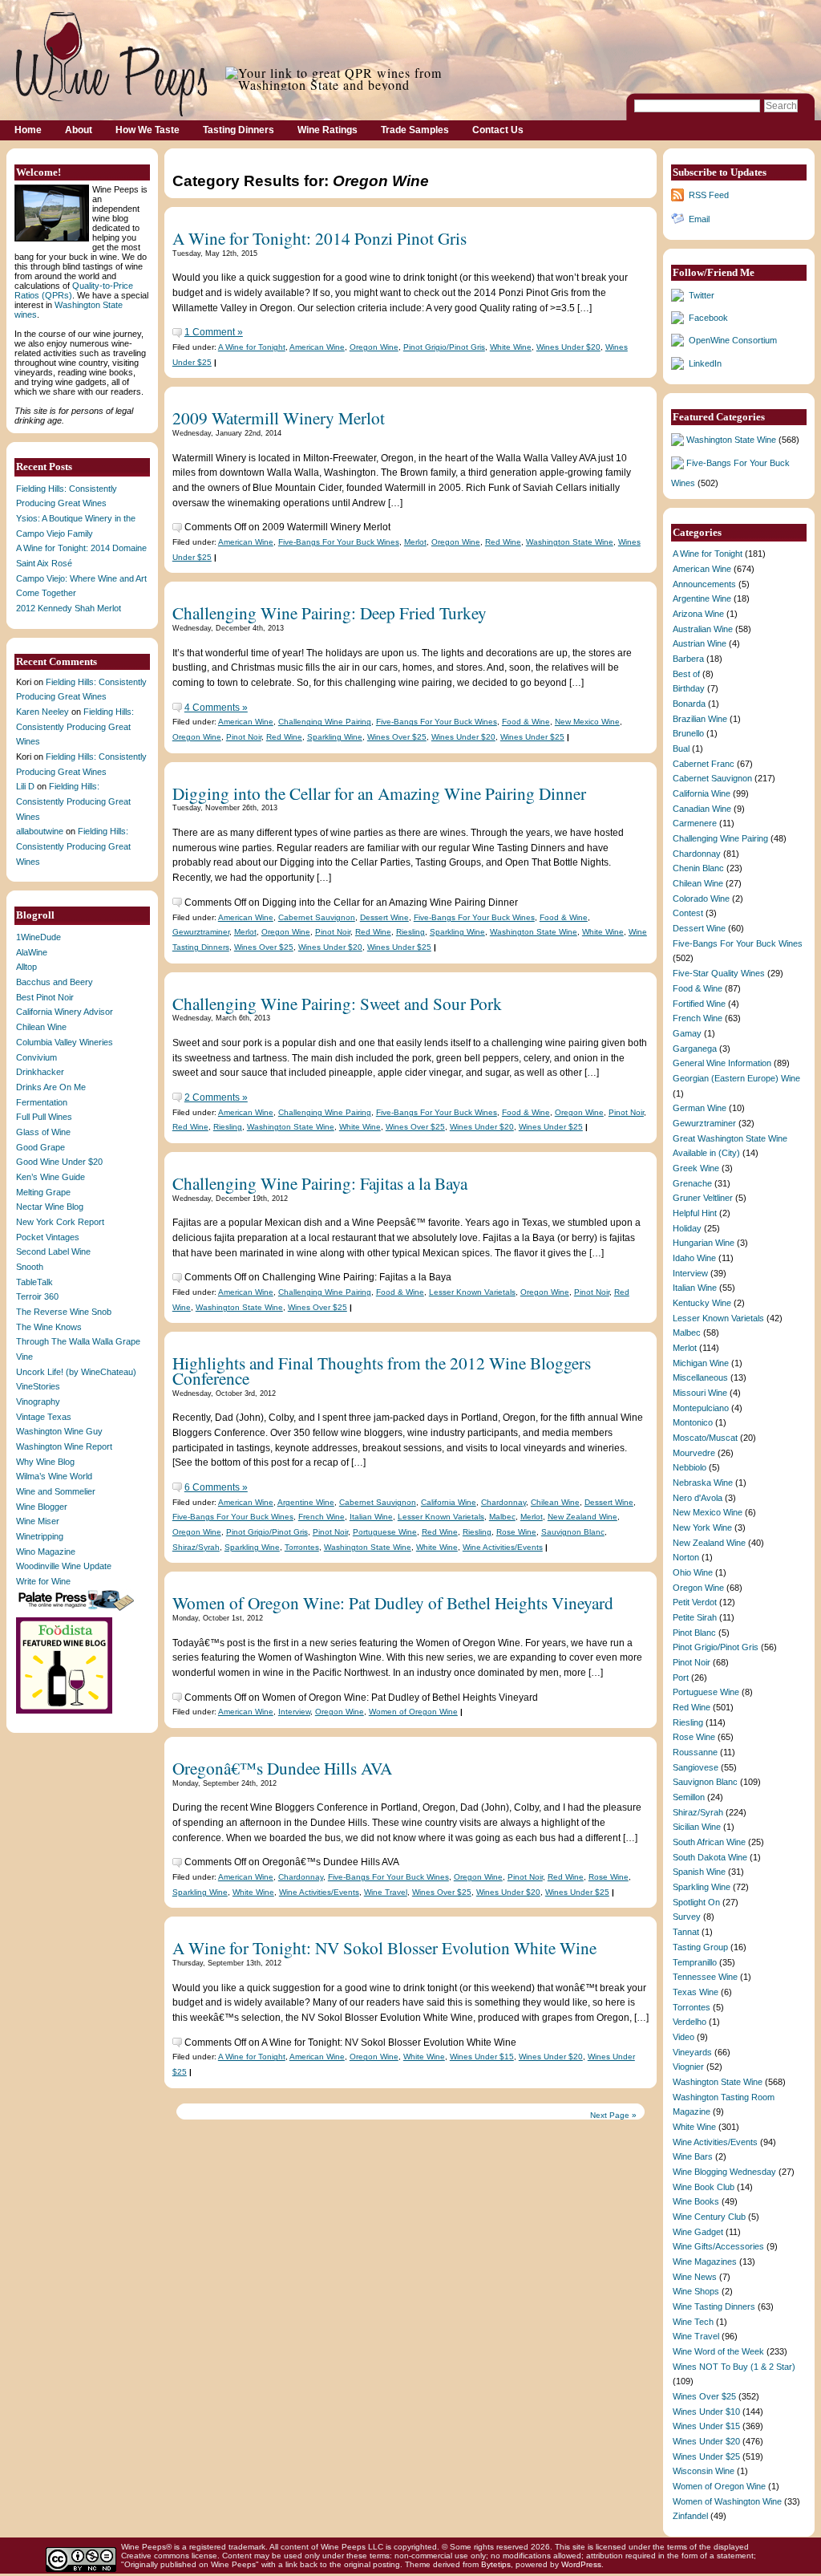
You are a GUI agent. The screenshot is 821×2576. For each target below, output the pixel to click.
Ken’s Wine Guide (51, 1177)
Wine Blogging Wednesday (724, 2172)
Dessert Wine (384, 917)
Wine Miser (38, 1521)
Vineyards (692, 2052)
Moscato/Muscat (705, 1438)
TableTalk (34, 1282)
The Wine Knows (49, 1327)
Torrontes (302, 1547)
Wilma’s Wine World (54, 1476)
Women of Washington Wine (727, 2501)
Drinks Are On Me (51, 1087)
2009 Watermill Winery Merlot (279, 418)
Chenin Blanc (698, 868)
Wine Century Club (709, 2217)
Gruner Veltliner (703, 1198)
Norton (686, 1557)
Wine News (695, 2277)
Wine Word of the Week (718, 2351)
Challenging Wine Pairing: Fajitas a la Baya (320, 1183)
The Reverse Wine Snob (64, 1312)
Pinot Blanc (694, 1633)
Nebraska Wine (703, 1483)
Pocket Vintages (48, 1237)
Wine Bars (693, 2156)
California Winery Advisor (65, 1012)
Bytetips (496, 2564)
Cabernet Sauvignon (317, 917)
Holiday (687, 1228)
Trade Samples (415, 130)
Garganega (695, 1049)
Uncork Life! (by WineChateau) (76, 1372)
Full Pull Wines (44, 1117)
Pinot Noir (244, 737)
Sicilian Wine (697, 1827)
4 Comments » (216, 708)
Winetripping (40, 1536)
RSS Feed (709, 195)
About (79, 130)
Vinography (38, 1402)
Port (681, 1677)
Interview (294, 1712)
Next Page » (613, 2115)
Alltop (26, 967)
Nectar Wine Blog (50, 1207)
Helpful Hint (695, 1213)
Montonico (693, 1422)
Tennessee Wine (705, 1977)
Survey (687, 1917)
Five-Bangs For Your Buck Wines (339, 542)
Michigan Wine (701, 1363)
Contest (688, 913)
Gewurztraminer (201, 932)
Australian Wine (703, 629)
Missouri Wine (700, 1393)
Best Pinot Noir (45, 997)
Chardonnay (504, 1502)
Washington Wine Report (64, 1446)
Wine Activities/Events (503, 1547)
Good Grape (40, 1147)
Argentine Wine (306, 1502)
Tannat (686, 1932)
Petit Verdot (695, 1602)
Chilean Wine (41, 1027)
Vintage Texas (44, 1417)
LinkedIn (705, 363)
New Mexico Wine (587, 722)
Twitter (702, 295)
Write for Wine (43, 1581)
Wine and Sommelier (56, 1491)
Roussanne (695, 1752)
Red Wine (503, 542)
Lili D (25, 786)
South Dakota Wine (710, 1857)
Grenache (692, 1183)
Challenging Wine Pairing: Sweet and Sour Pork (337, 1003)
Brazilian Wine (700, 719)
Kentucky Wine (702, 1303)
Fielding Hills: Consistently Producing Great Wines (75, 726)
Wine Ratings (328, 130)
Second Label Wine (53, 1251)
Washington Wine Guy (59, 1431)
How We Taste (148, 130)
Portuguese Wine (385, 1532)
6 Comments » (216, 1487)
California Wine (449, 1502)
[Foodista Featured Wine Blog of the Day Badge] (66, 1712)
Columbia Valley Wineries (65, 1042)
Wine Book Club (704, 2187)
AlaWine (32, 952)
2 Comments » (216, 1097)
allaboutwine (40, 831)
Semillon (689, 1797)
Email (699, 219)
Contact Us (498, 130)
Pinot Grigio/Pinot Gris (444, 347)
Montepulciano (701, 1408)
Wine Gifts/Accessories (718, 2246)
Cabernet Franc (704, 764)
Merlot (415, 542)
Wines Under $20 (568, 347)
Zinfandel (690, 2516)
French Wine (322, 1517)
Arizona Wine (698, 614)
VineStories (38, 1386)
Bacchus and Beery (55, 982)
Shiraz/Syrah (196, 1547)
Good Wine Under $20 (59, 1162)
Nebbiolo (690, 1467)
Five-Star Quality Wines (719, 973)
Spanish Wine (699, 1872)
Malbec (502, 1517)
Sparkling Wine (335, 737)
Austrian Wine (700, 643)
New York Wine (702, 1527)
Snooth (30, 1267)
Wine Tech (693, 2322)
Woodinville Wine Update (64, 1566)
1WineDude (38, 937)
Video (683, 2037)
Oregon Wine (374, 347)
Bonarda (689, 704)
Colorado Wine (701, 899)
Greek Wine (696, 1168)
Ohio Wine (693, 1572)
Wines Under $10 (706, 2412)
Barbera (688, 659)
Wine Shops (696, 2291)
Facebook (708, 318)
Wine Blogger (42, 1507)
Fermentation (42, 1102)
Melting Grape (43, 1192)
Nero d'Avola (698, 1498)
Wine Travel (386, 1892)
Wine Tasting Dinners (714, 2306)
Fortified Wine (699, 1004)
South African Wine (709, 1842)
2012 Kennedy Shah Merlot (69, 608)
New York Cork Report (60, 1222)
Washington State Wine (570, 542)
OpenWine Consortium (733, 340)
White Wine (511, 347)
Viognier (688, 2067)
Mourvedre (694, 1453)
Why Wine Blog (45, 1462)
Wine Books (696, 2201)
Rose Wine (516, 1532)
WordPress (581, 2564)
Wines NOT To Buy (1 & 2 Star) (734, 2367)
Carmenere (695, 823)
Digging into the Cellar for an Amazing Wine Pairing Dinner (379, 793)
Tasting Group (700, 1947)
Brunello (688, 733)
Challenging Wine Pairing (325, 722)
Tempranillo (695, 1962)
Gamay (687, 1033)
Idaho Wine (694, 1258)
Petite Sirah (695, 1617)
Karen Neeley (42, 712)
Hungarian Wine (704, 1243)
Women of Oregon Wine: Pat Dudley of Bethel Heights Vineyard (393, 1602)
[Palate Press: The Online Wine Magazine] (78, 1610)
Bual (681, 748)
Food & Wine (526, 722)
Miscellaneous (700, 1377)
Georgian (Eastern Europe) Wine (736, 1078)
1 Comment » (214, 332)
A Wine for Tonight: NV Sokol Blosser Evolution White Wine (384, 1947)
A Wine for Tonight (252, 347)
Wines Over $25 (397, 737)
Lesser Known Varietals (472, 1292)
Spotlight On (696, 1902)
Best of (686, 674)
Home (28, 130)
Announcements (704, 584)
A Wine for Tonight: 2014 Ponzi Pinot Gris (320, 238)
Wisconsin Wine (704, 2471)
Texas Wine (696, 1992)
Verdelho (690, 2022)
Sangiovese (696, 1767)
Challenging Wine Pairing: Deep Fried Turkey (330, 613)
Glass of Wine (43, 1132)
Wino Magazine (46, 1552)
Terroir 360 (37, 1296)
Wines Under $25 (532, 737)
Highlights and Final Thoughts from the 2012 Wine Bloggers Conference (382, 1370)
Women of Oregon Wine (413, 1712)
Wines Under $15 (482, 2057)
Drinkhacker (40, 1072)
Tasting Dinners (239, 130)
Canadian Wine (702, 809)
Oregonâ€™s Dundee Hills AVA (282, 1768)
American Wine (317, 347)
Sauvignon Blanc (573, 1532)
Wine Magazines (705, 2262)
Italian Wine (371, 1517)
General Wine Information (722, 1063)
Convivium (36, 1057)
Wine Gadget (698, 2232)
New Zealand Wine (582, 1517)
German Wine (700, 1108)
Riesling (410, 932)
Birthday (689, 688)
